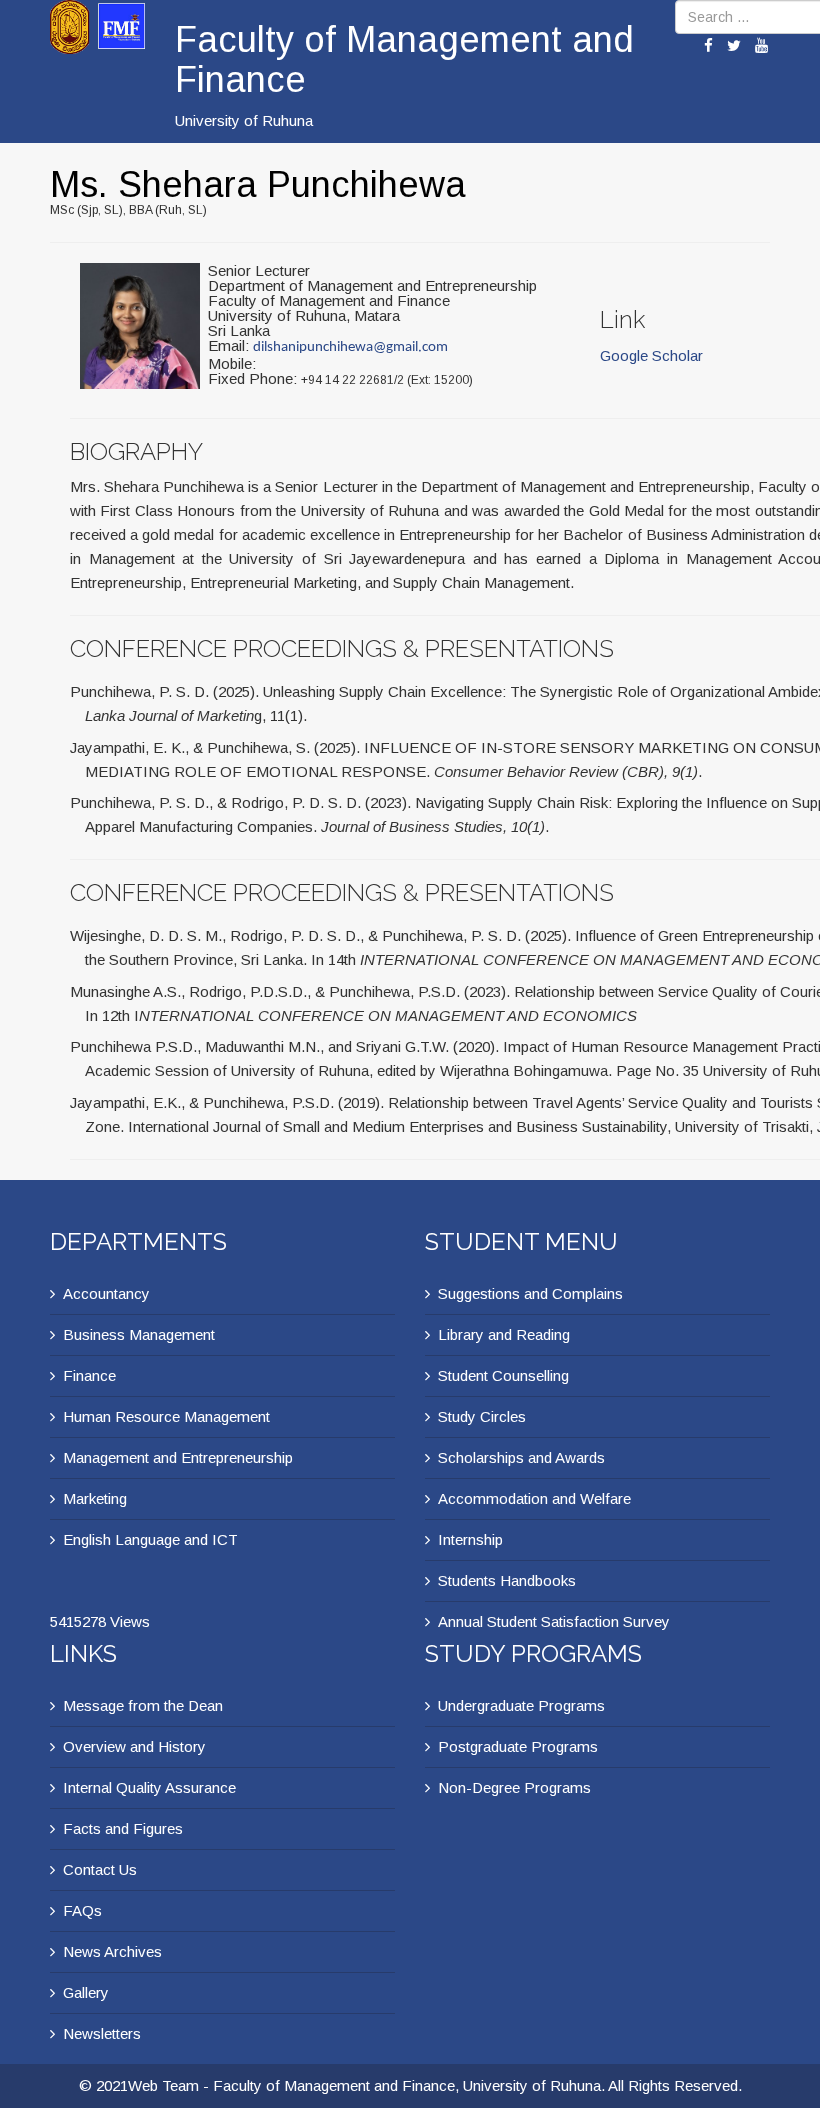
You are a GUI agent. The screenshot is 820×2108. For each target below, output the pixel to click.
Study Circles (482, 1416)
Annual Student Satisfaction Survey (554, 1621)
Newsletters (102, 2033)
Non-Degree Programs (514, 1787)
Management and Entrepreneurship (178, 1457)
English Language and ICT (150, 1539)
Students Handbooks (507, 1580)
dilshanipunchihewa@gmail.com (350, 347)
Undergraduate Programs (521, 1705)
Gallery (86, 1992)
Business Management (139, 1334)
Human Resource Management (166, 1416)
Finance (89, 1375)
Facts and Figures (123, 1828)
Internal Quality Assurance (149, 1787)
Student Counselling (503, 1375)
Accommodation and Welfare (534, 1498)
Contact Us (100, 1869)
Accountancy (106, 1293)
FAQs (82, 1910)
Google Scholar (651, 355)
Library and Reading (504, 1334)
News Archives (112, 1951)
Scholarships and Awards (521, 1457)
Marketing (95, 1498)
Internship (470, 1539)
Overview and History (134, 1746)
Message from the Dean (143, 1705)
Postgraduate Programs (518, 1746)
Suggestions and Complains (530, 1293)
